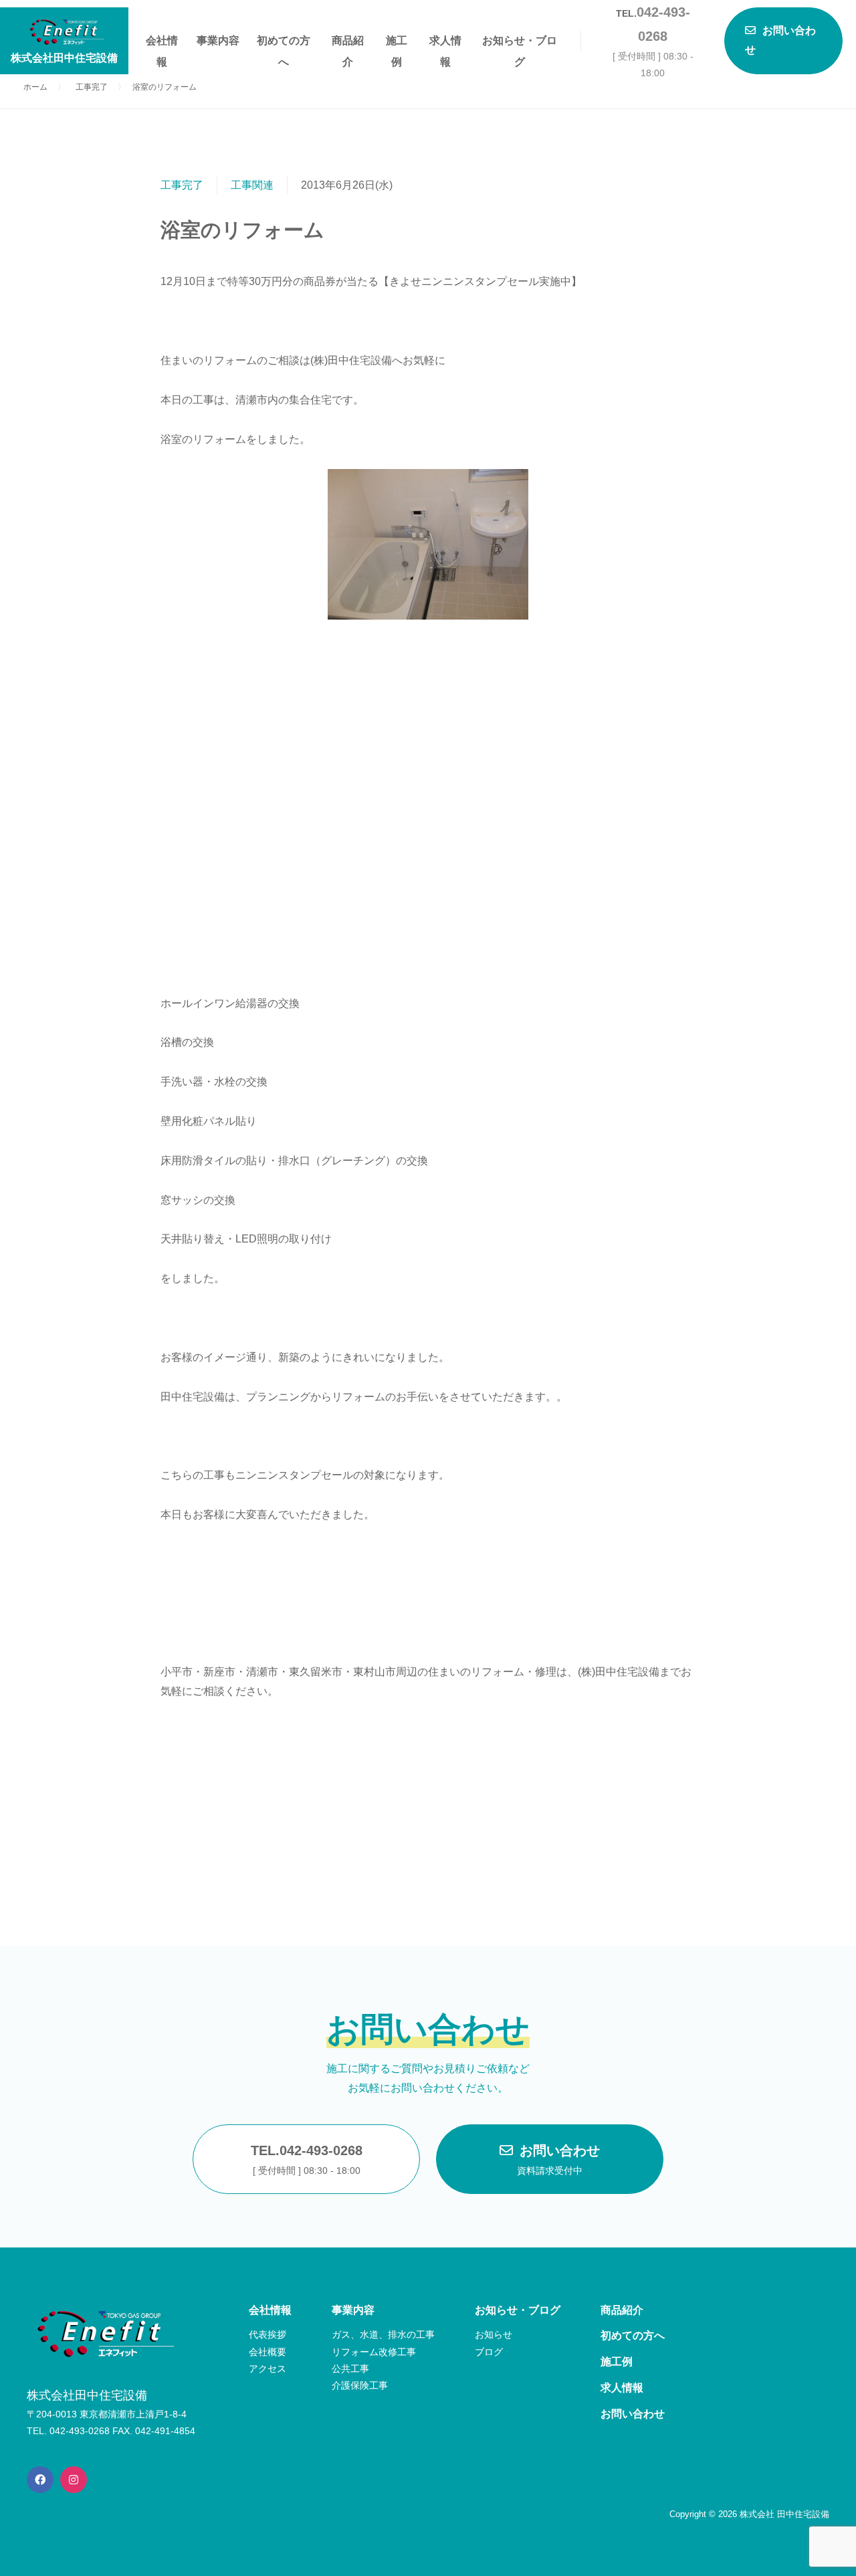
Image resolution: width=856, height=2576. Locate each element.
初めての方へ (284, 43)
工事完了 (182, 185)
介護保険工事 (360, 2385)
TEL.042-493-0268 (307, 2159)
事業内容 (218, 40)
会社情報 (162, 43)
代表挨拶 (267, 2334)
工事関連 (252, 185)
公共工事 (350, 2369)
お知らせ (494, 2334)
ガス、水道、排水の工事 (383, 2334)
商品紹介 (348, 43)
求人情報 (445, 43)
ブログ (489, 2352)
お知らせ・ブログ (520, 43)
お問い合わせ (558, 2159)
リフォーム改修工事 (374, 2352)
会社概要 (267, 2352)
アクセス (267, 2369)
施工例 (397, 43)
